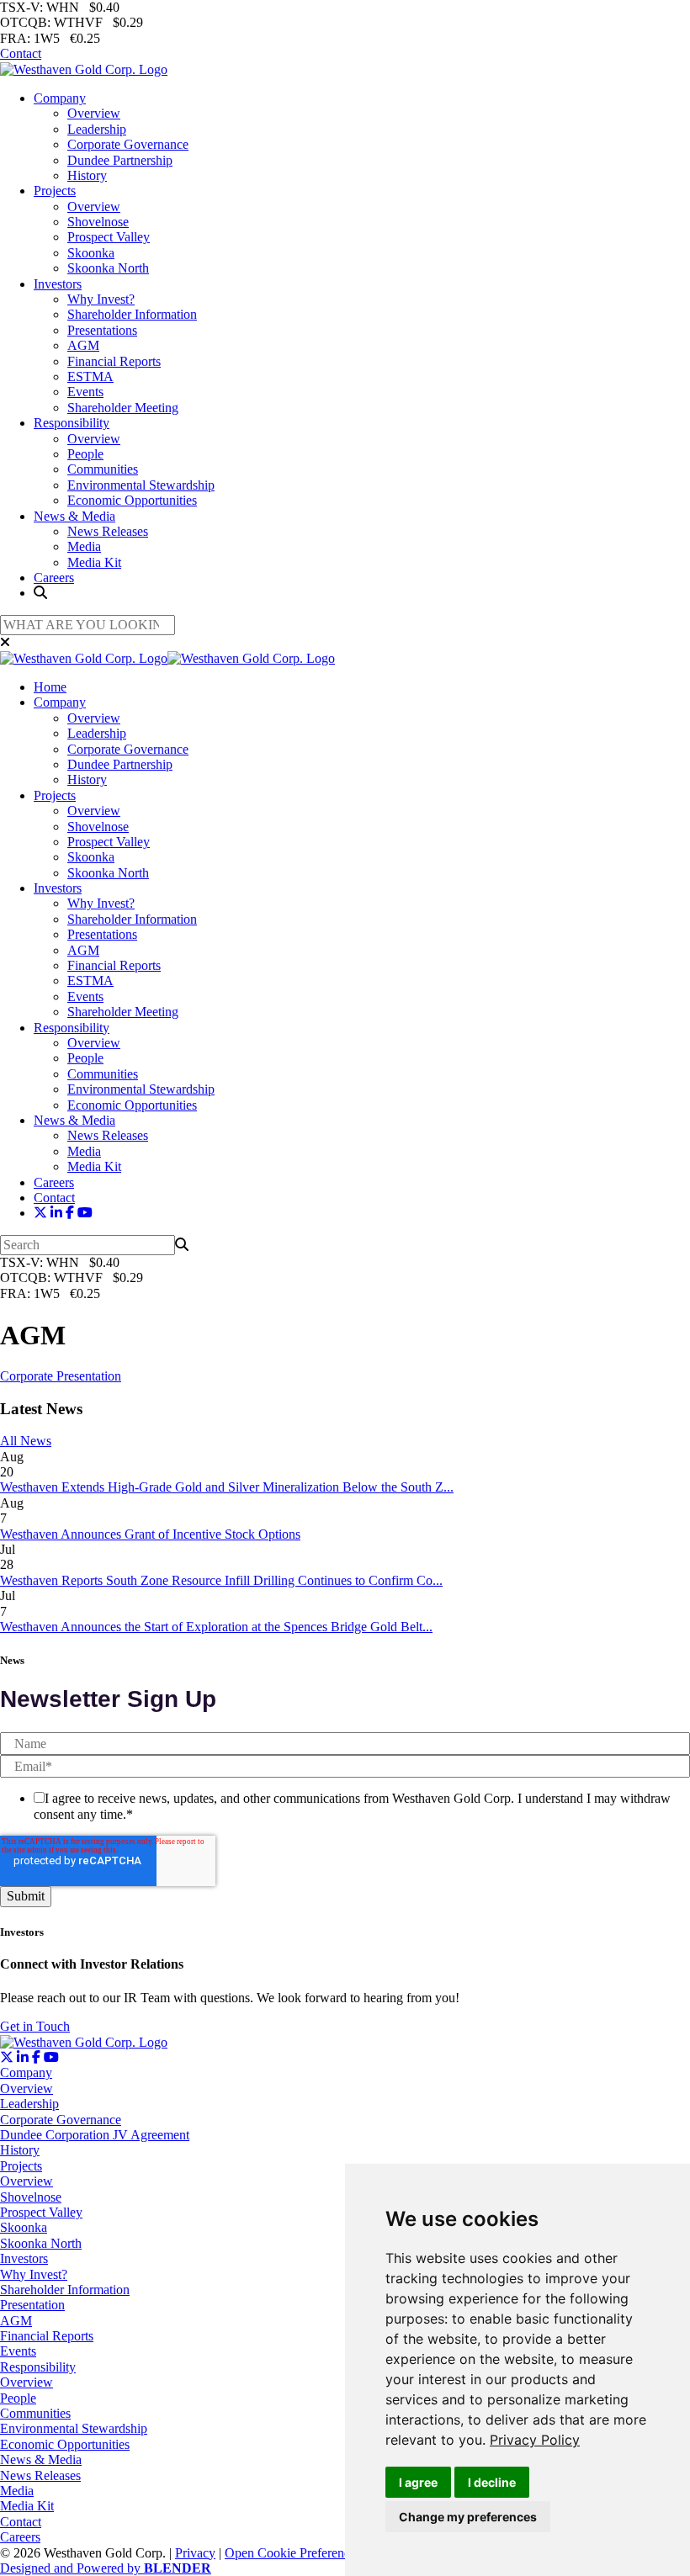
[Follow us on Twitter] (40, 1213)
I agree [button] (418, 2482)
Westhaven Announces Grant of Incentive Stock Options (150, 1534)
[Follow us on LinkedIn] (56, 1213)
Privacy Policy (535, 2440)
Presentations (102, 330)
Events (85, 392)
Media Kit (94, 562)
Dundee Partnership (120, 160)
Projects (55, 191)
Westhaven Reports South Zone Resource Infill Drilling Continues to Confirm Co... (221, 1580)
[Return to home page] (84, 69)
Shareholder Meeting (123, 408)
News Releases (108, 531)
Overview (94, 113)
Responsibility (72, 423)
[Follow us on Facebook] (70, 1213)
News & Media (74, 516)
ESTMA (90, 376)
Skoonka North (108, 268)
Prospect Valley (109, 237)
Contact (21, 53)
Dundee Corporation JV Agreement (95, 2135)
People (85, 454)
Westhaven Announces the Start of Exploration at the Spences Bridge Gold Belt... (216, 1627)
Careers (54, 578)
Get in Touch (35, 2026)
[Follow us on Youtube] (85, 1213)
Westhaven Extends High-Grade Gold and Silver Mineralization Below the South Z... (227, 1487)
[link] (535, 2440)
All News (26, 1441)
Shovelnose (98, 222)
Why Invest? (101, 299)
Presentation (32, 2305)
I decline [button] (492, 2482)
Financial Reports (114, 361)
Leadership (97, 129)
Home (50, 687)
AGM (83, 345)
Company (60, 98)
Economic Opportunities (132, 500)
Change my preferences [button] (468, 2517)
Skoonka (91, 253)
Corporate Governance (128, 144)
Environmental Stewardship (141, 485)
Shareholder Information (132, 314)
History (87, 175)
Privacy (195, 2553)
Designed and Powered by (106, 2568)
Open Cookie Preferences (293, 2553)
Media (84, 546)
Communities (103, 469)
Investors (58, 284)
